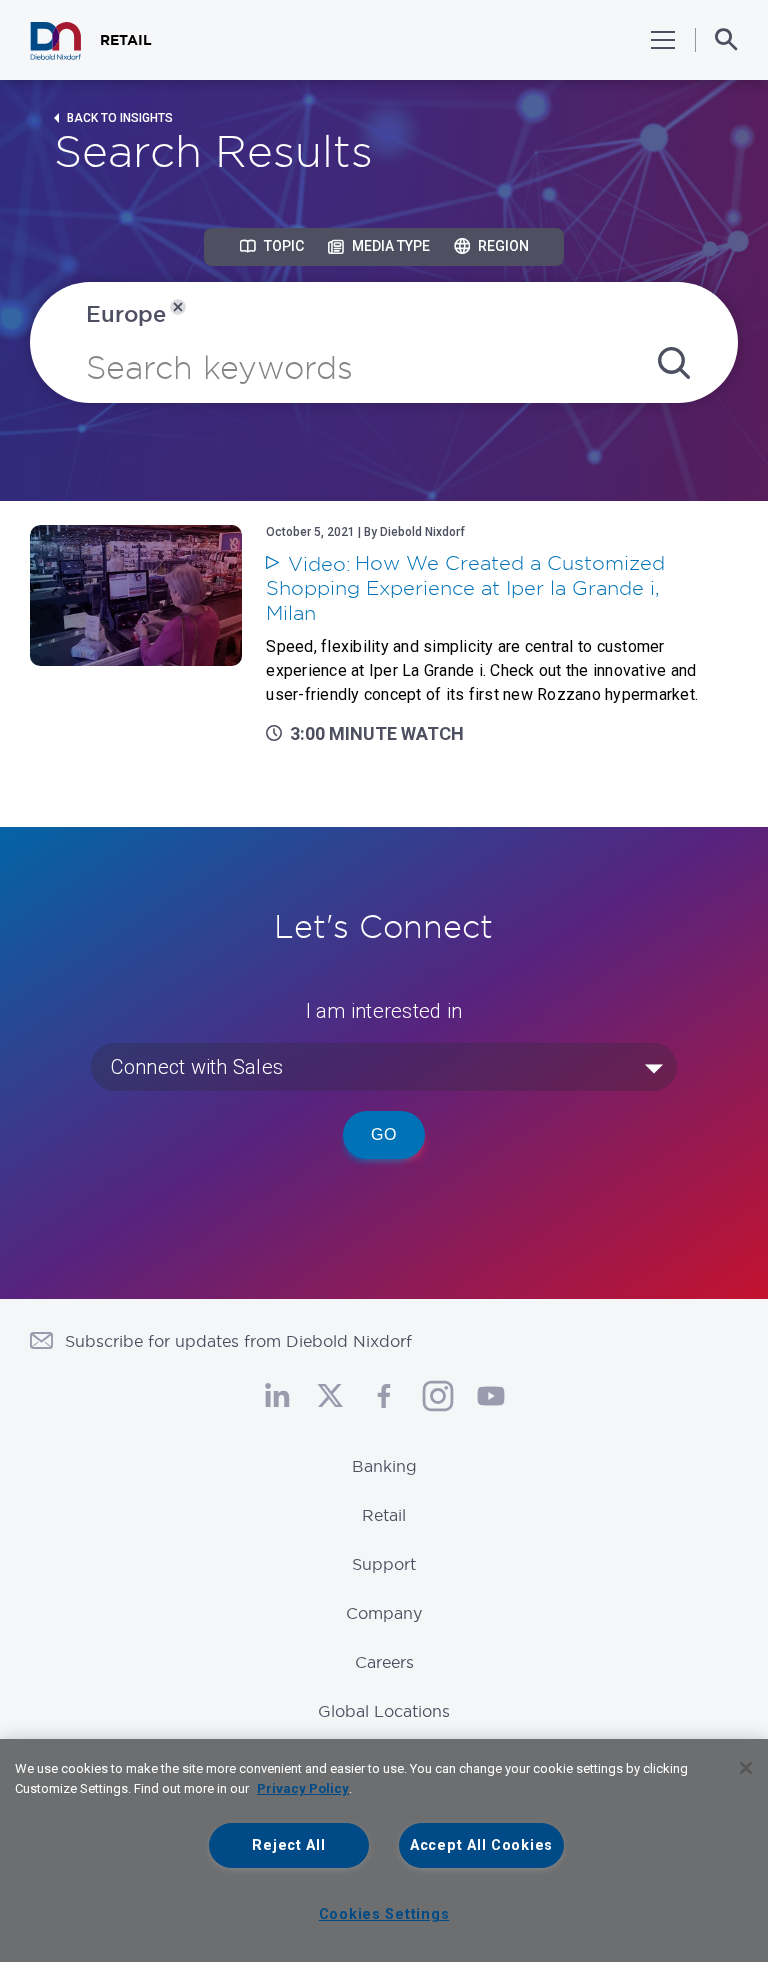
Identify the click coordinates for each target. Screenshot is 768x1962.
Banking (384, 1466)
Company (384, 1613)
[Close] (746, 1768)
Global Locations (384, 1711)
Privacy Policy (303, 1788)
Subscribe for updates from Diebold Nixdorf (238, 1341)
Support (384, 1564)
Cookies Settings (384, 1914)
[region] (384, 1850)
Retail (384, 1515)
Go (384, 1134)
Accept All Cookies (481, 1845)
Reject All (288, 1845)
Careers (384, 1662)
